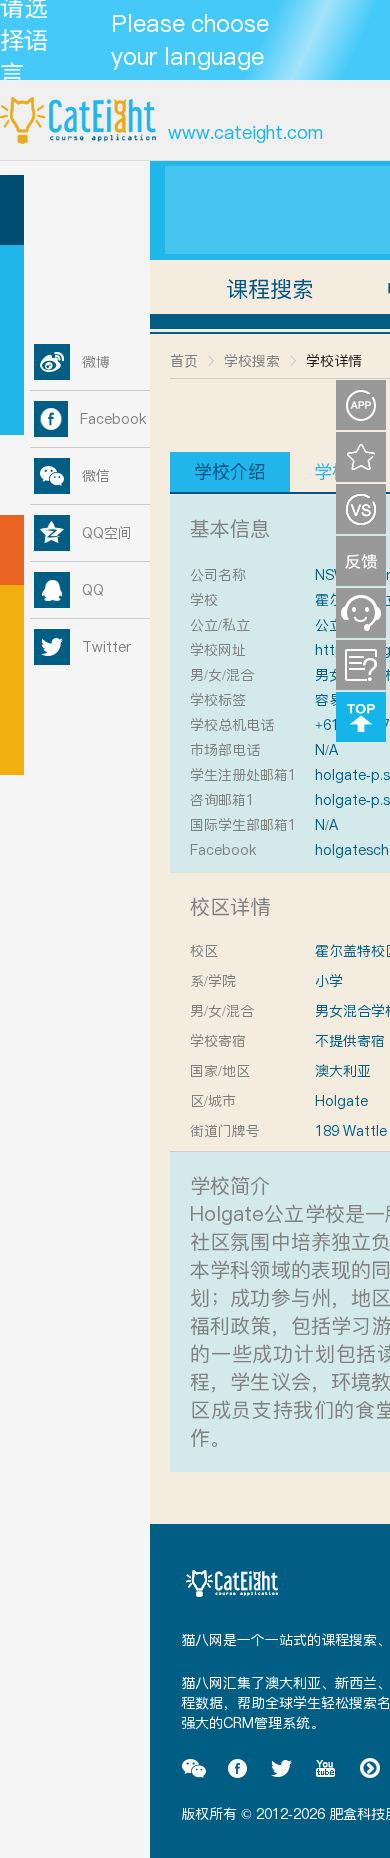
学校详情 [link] (334, 361)
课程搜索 (270, 289)
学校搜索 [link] (252, 361)
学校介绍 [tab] (230, 471)
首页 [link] (184, 361)
